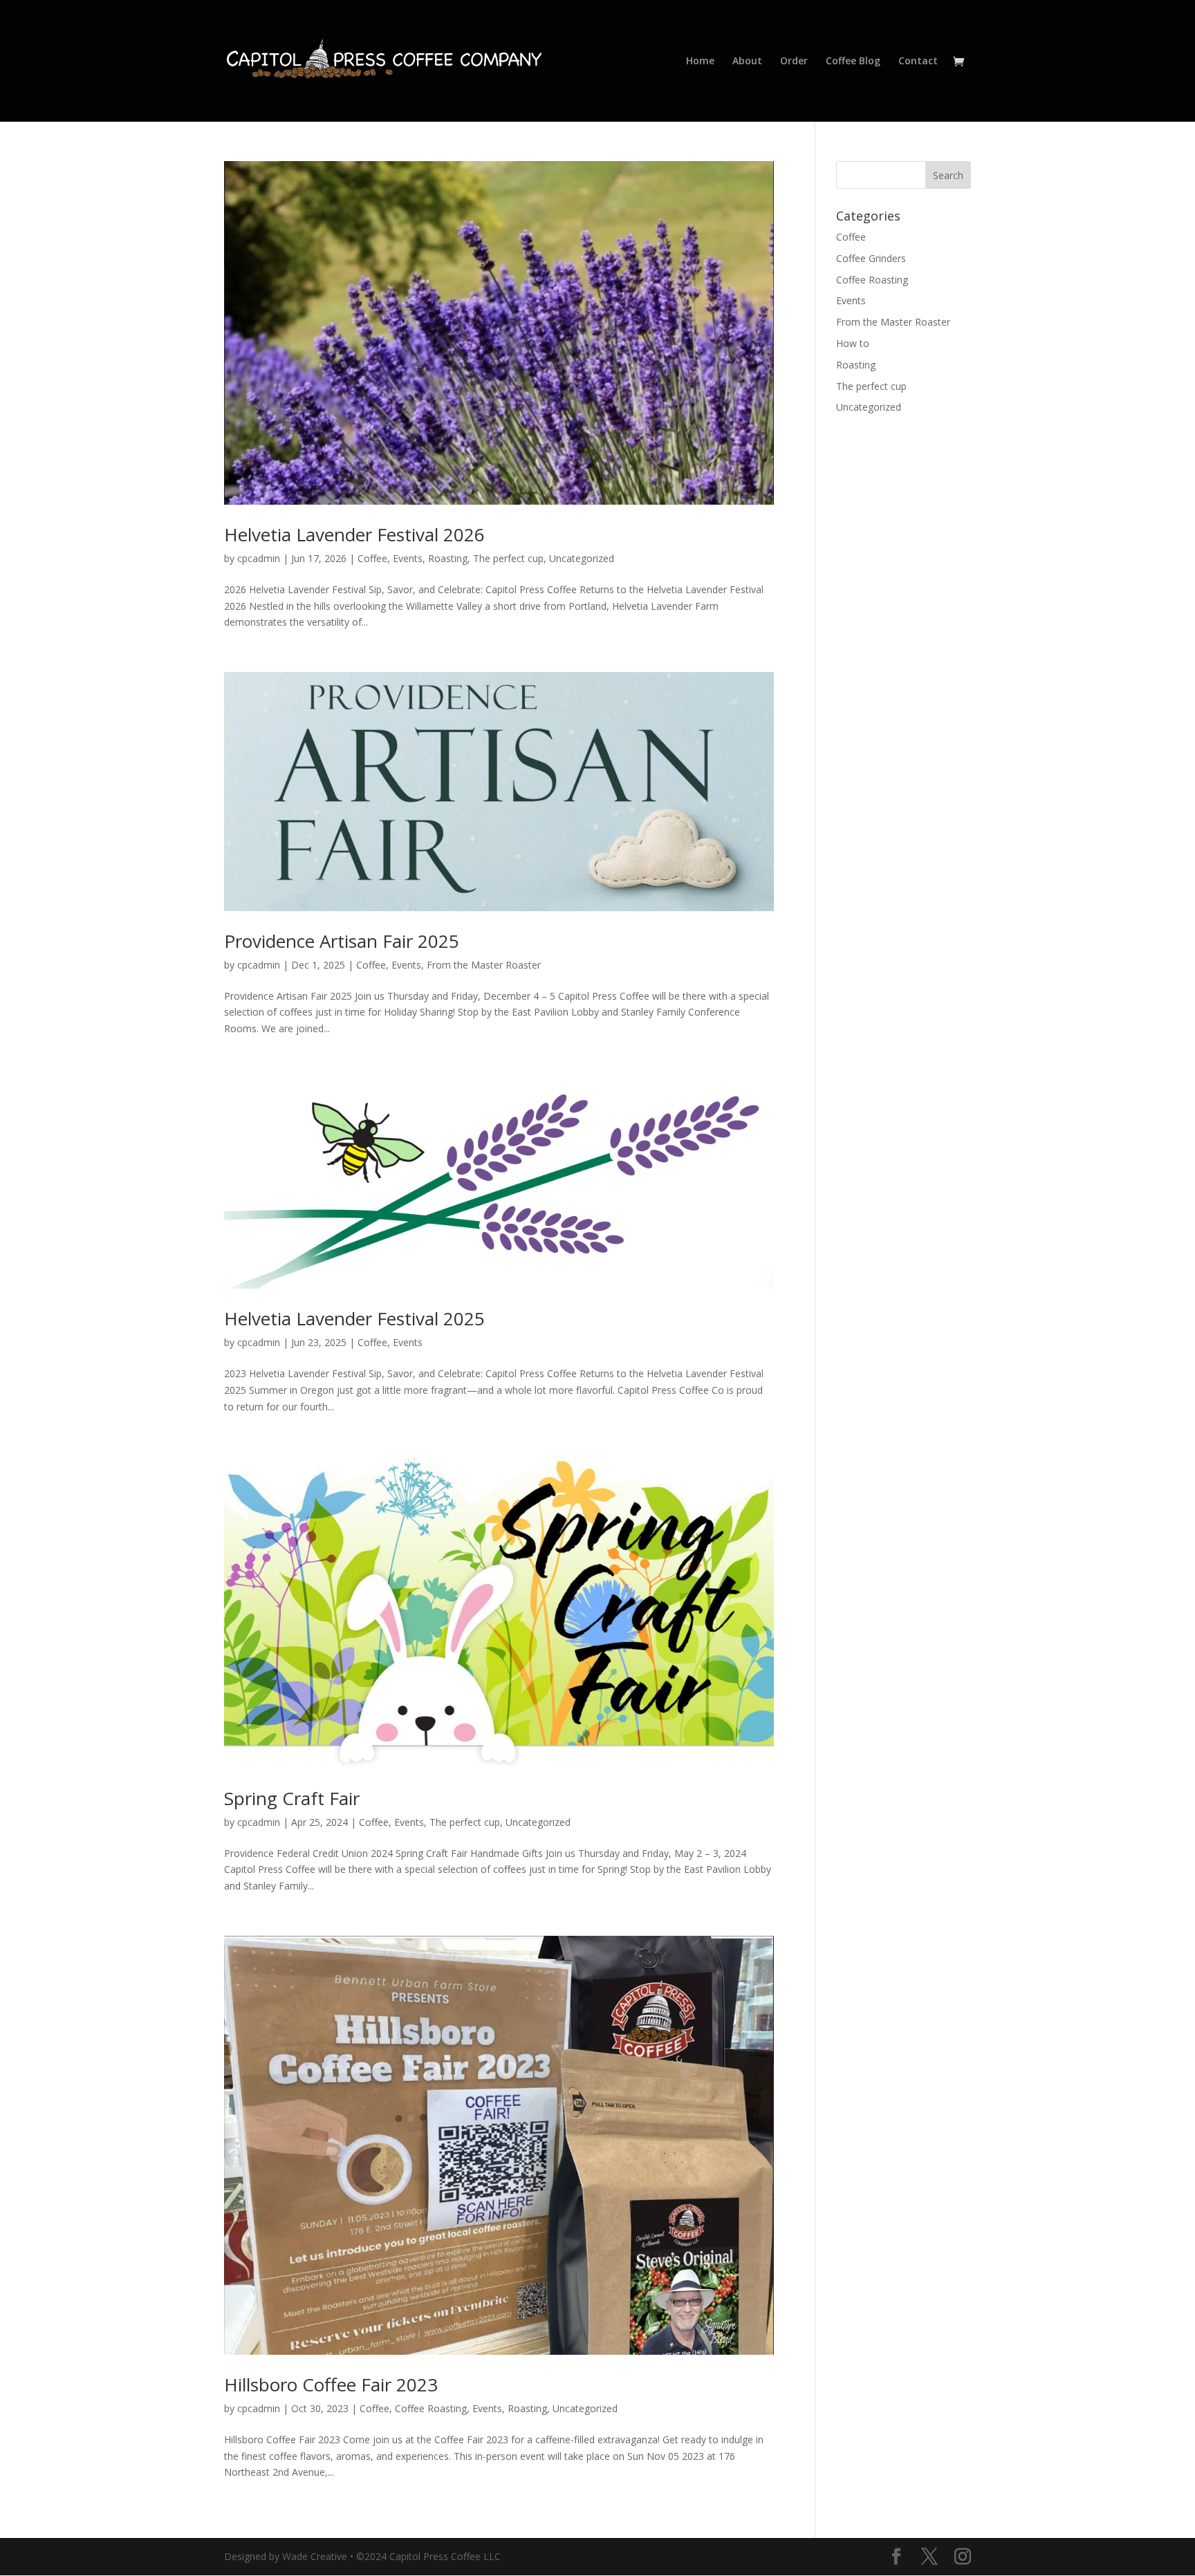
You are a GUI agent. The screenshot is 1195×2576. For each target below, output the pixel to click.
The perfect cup (508, 558)
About (747, 62)
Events (408, 558)
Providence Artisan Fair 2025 (342, 941)
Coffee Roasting (431, 2408)
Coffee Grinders (871, 258)
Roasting (448, 558)
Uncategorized (582, 558)
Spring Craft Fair (292, 1798)
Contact (918, 62)
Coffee (372, 558)
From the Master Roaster (484, 965)
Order (794, 62)
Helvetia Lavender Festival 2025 (354, 1318)
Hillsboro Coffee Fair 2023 (331, 2384)
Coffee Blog (853, 62)
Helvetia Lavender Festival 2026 (354, 534)
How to (853, 343)
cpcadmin (259, 558)
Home (700, 62)
